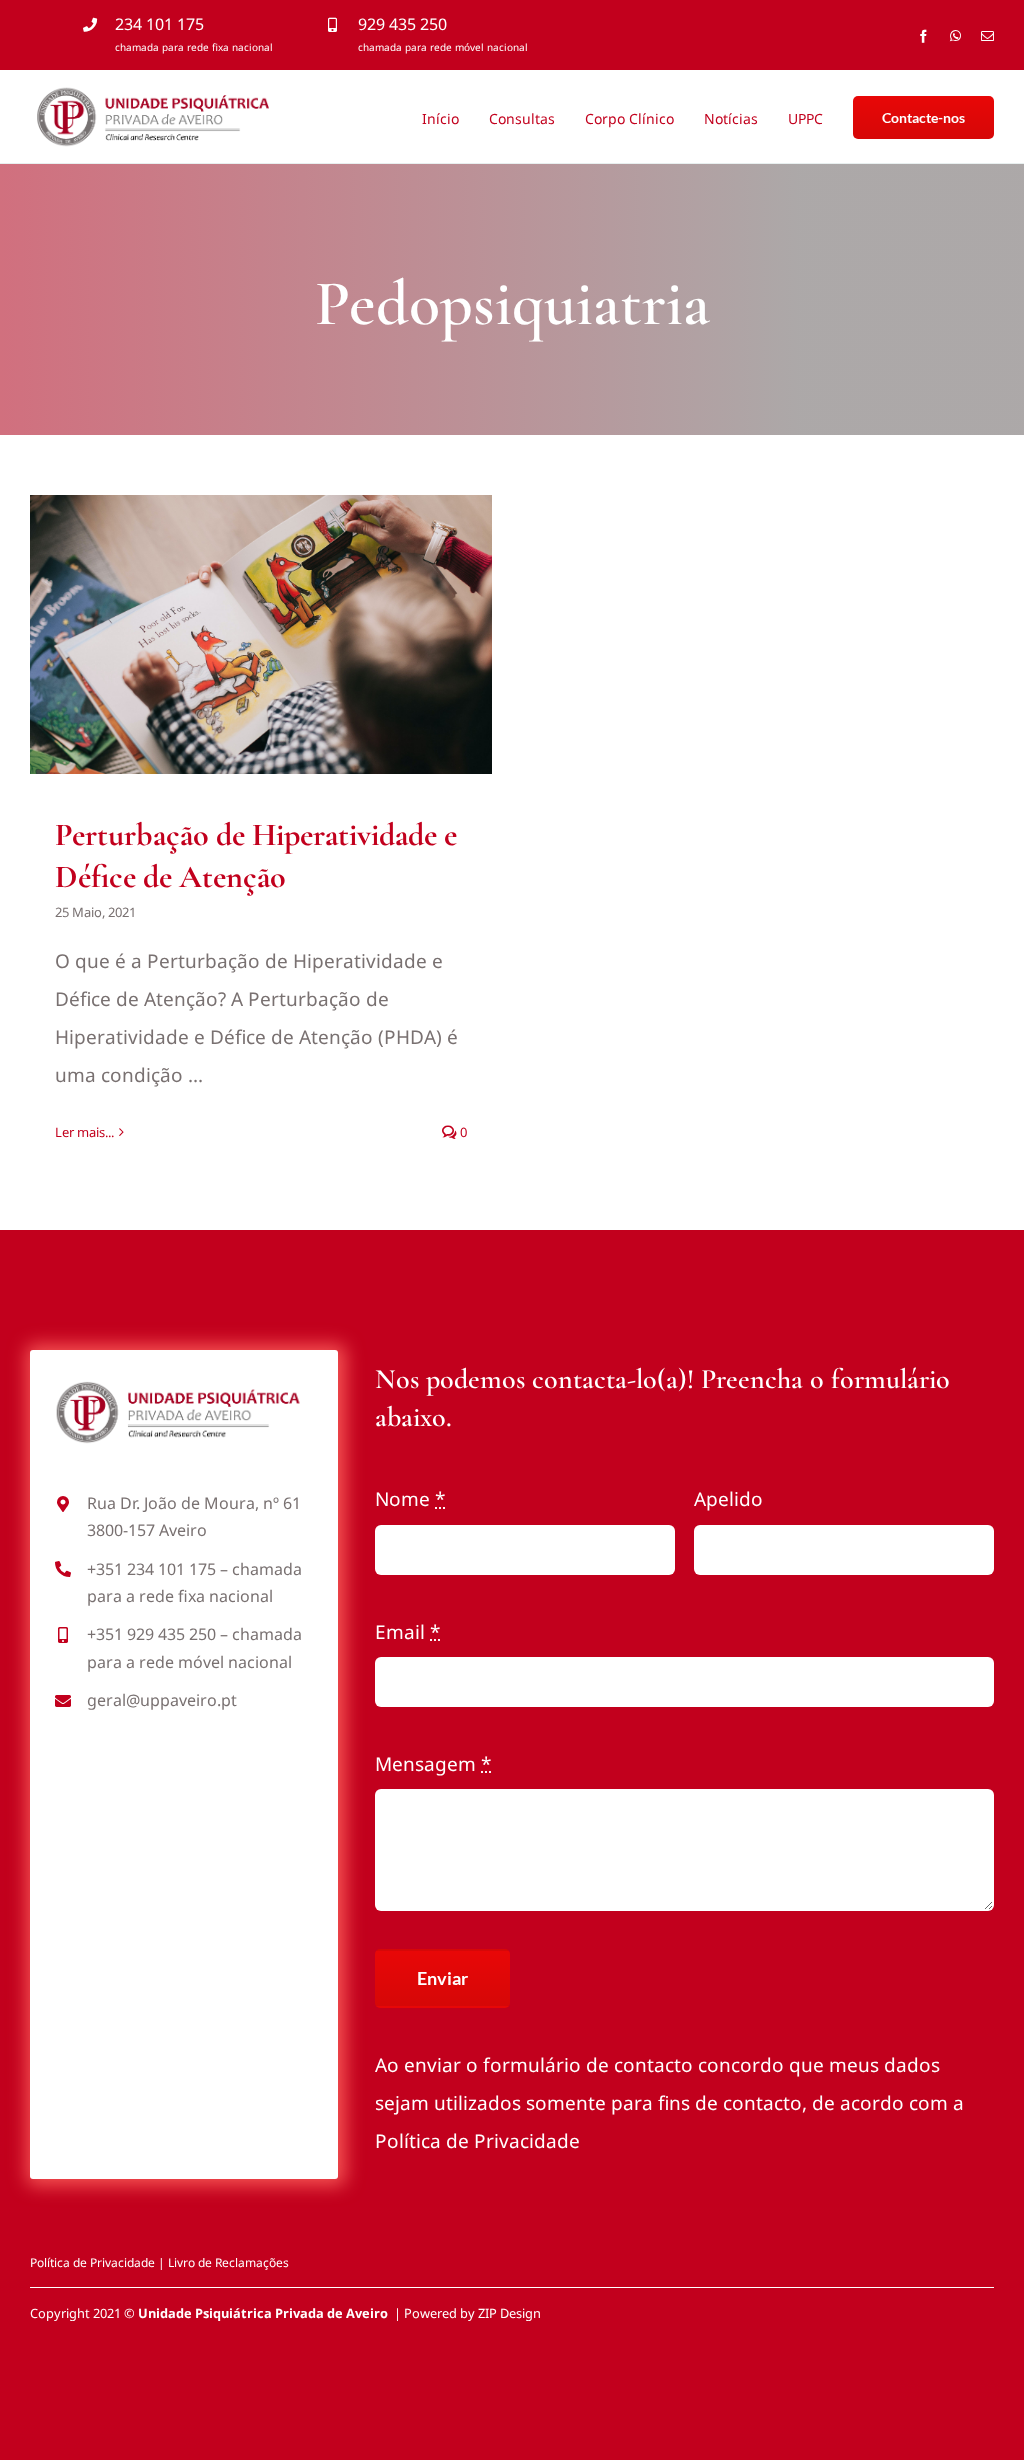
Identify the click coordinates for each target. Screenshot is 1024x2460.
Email (407, 1632)
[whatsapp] (955, 36)
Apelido (728, 1499)
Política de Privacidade (477, 2141)
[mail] (987, 36)
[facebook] (923, 36)
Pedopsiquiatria (261, 679)
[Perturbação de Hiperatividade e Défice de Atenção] (261, 634)
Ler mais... (84, 1132)
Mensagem (433, 1764)
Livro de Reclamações (228, 2262)
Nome (410, 1499)
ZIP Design (509, 2313)
